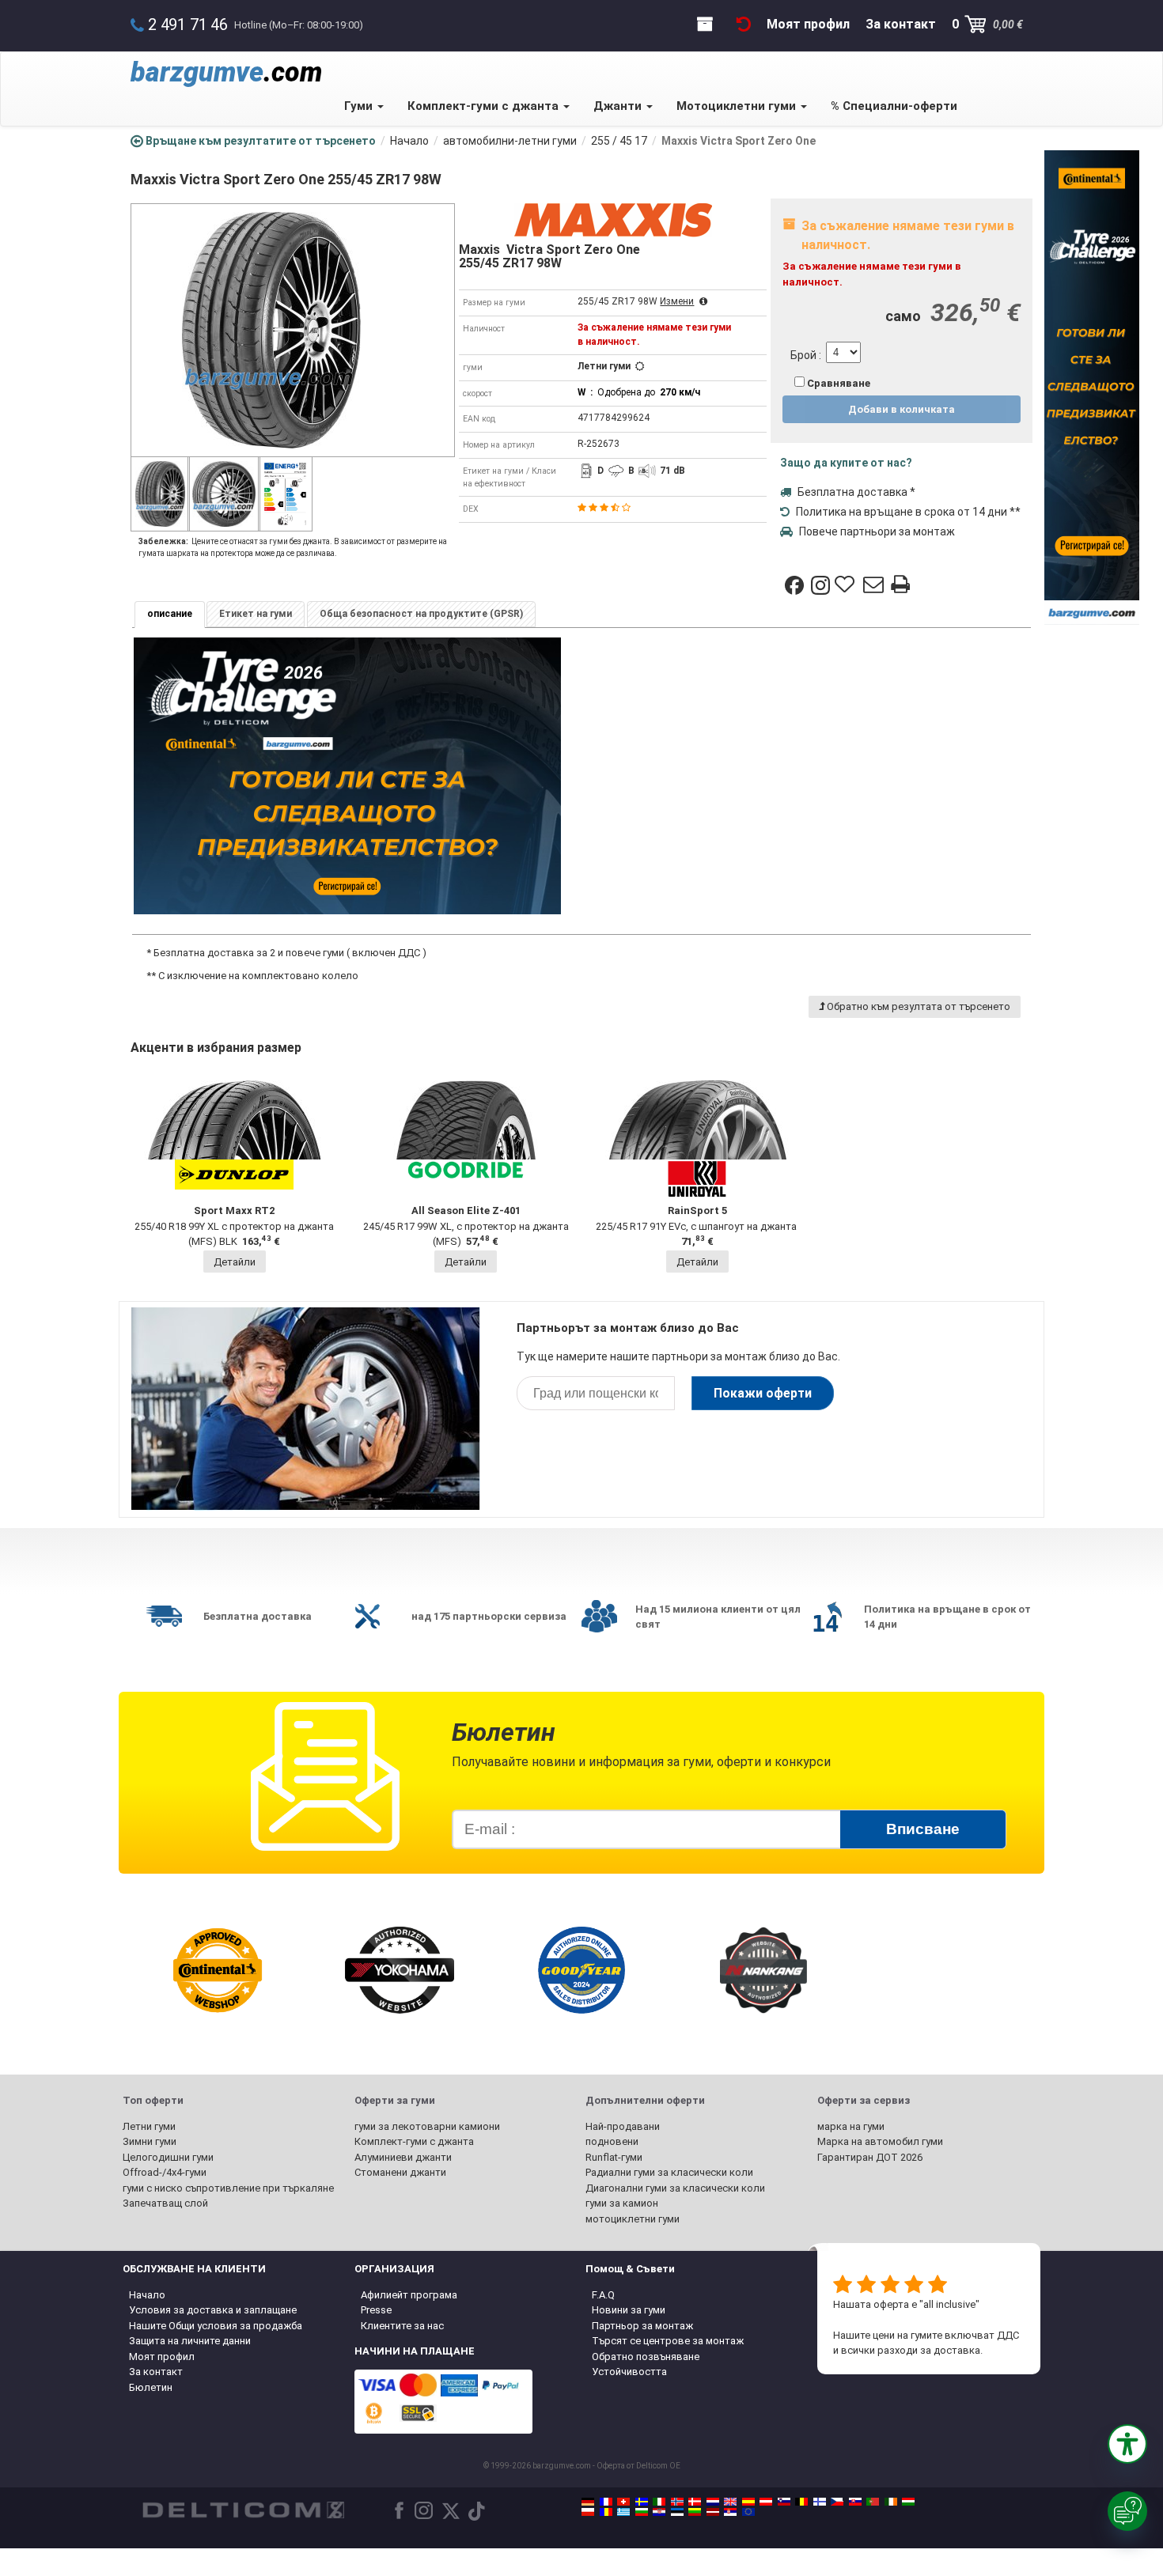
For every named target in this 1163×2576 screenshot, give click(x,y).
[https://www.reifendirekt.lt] (695, 2512)
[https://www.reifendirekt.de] (588, 2502)
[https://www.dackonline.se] (642, 2502)
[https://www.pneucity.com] (873, 2502)
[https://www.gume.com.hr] (659, 2512)
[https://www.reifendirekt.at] (766, 2502)
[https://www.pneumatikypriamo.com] (855, 2502)
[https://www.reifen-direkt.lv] (713, 2512)
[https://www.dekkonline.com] (677, 2502)
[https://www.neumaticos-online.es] (748, 2502)
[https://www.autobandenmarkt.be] (801, 2502)
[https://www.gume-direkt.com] (784, 2502)
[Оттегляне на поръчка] (744, 24)
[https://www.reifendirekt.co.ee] (677, 2512)
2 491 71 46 (188, 25)
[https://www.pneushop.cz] (837, 2502)
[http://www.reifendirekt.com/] (748, 2512)
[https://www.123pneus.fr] (606, 2502)
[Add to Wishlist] (847, 585)
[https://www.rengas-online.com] (820, 2502)
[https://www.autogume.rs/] (730, 2512)
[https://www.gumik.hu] (908, 2502)
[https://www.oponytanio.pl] (588, 2512)
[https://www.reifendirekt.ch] (623, 2502)
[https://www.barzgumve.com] (642, 2512)
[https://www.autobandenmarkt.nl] (713, 2502)
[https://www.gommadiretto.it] (659, 2502)
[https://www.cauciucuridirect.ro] (606, 2512)
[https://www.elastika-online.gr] (623, 2512)
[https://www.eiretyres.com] (891, 2502)
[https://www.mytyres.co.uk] (730, 2502)
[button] (1127, 2444)
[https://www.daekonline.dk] (695, 2502)
